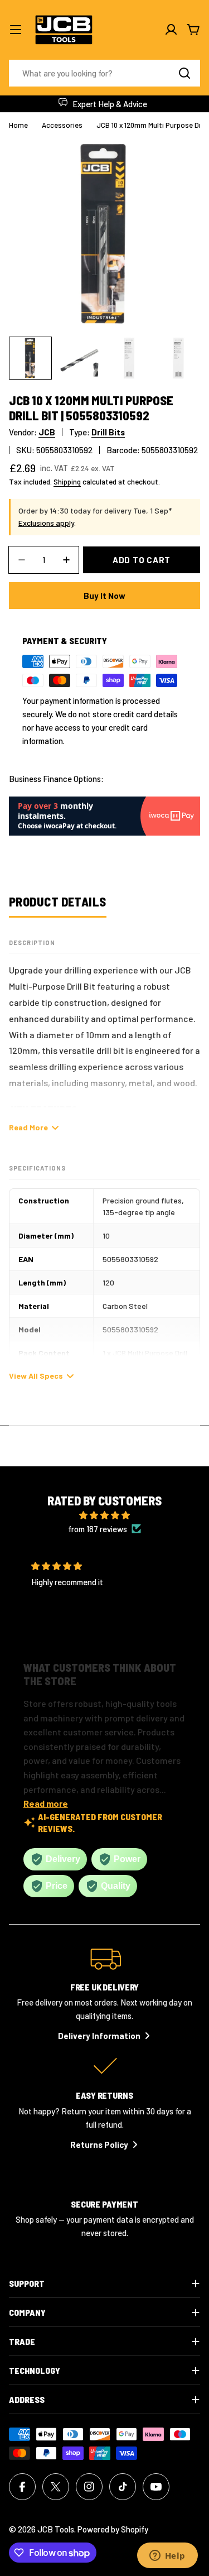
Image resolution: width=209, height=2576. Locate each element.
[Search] (184, 73)
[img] (105, 1515)
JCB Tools (56, 2529)
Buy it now (104, 596)
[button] (96, 1633)
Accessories (62, 125)
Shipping (67, 481)
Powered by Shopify (113, 2529)
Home (18, 125)
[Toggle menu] (16, 30)
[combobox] (104, 73)
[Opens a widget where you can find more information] (167, 2556)
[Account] (171, 30)
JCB (47, 432)
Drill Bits (108, 432)
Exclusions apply (46, 523)
